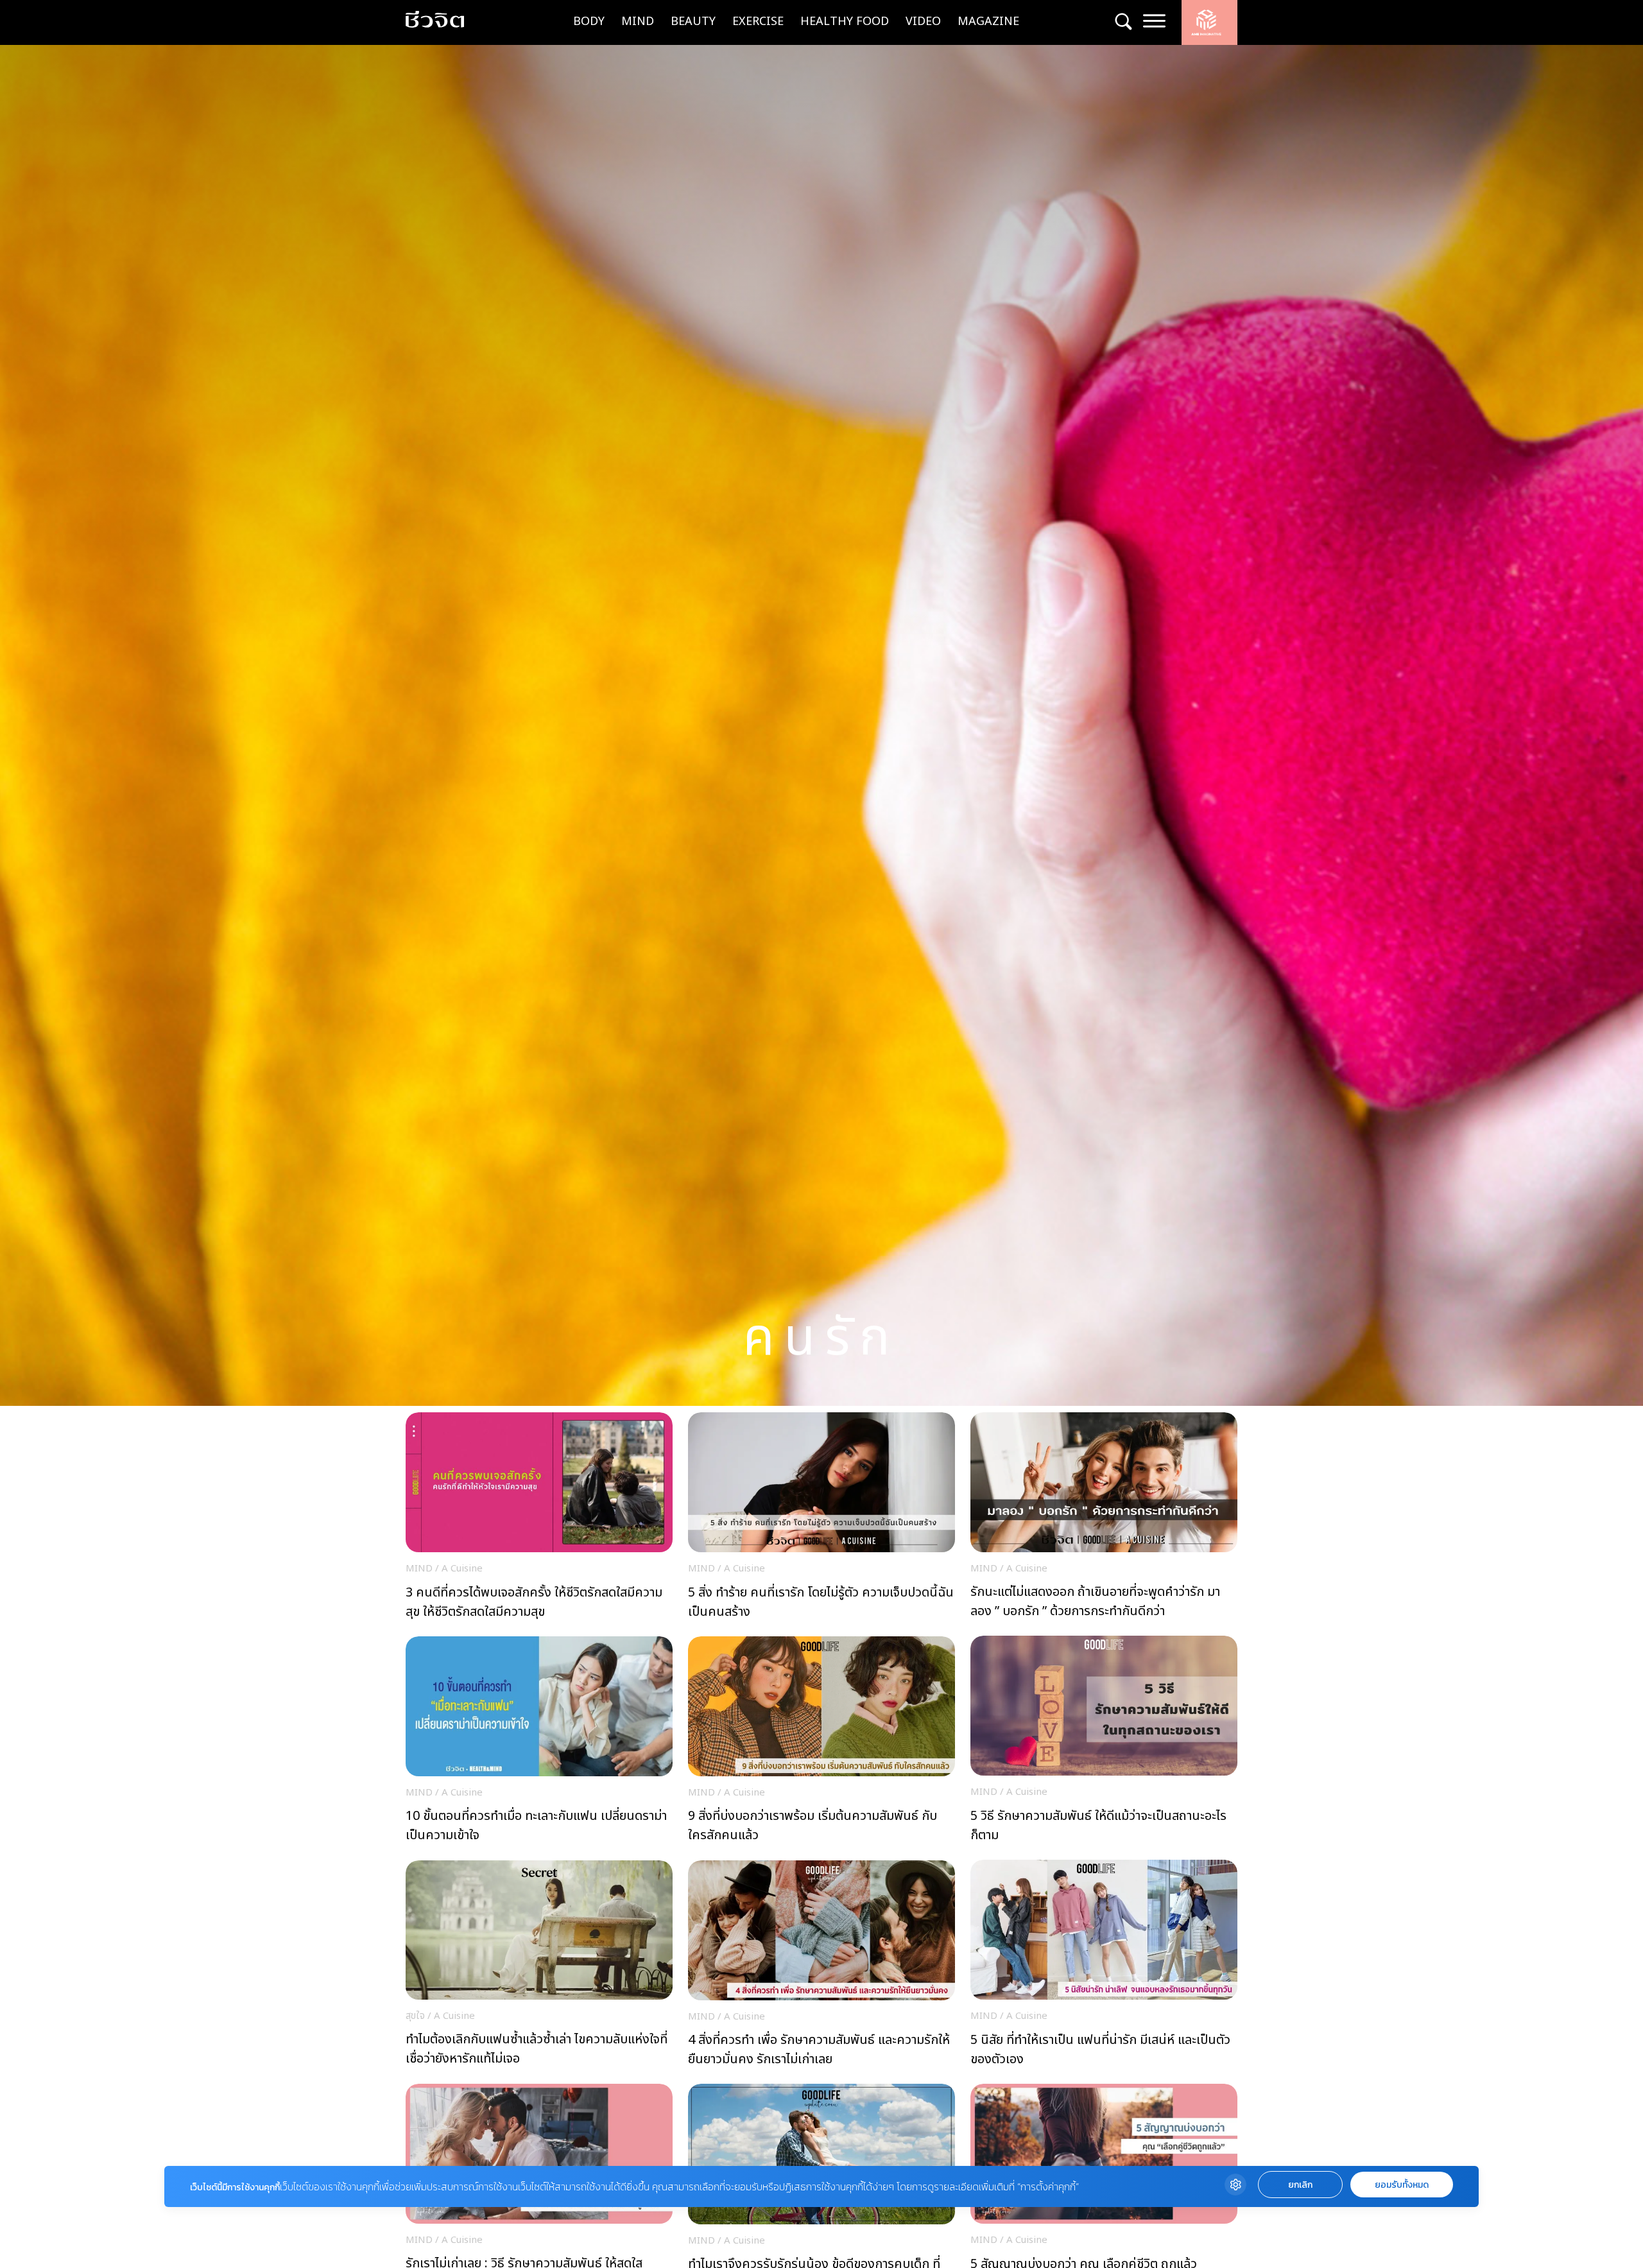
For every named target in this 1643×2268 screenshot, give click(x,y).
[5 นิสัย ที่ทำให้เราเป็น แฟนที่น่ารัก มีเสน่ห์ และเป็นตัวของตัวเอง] (1104, 1967)
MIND (638, 22)
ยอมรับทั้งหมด (1402, 2185)
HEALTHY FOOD (845, 22)
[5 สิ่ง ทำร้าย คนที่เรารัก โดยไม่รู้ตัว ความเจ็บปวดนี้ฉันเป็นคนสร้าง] (821, 1519)
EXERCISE (758, 22)
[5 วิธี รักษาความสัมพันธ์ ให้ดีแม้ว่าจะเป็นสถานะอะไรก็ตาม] (1104, 1743)
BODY (589, 22)
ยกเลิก (1300, 2185)
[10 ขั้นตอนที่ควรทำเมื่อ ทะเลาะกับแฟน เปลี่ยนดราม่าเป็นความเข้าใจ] (539, 1744)
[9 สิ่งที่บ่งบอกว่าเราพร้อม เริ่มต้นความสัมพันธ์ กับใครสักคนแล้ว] (821, 1744)
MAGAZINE (988, 22)
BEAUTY (693, 22)
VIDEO (923, 22)
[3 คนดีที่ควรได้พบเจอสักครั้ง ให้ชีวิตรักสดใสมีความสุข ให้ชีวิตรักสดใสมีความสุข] (539, 1519)
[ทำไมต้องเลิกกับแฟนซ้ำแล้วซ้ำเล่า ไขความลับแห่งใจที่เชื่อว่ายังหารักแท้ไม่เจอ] (539, 1967)
